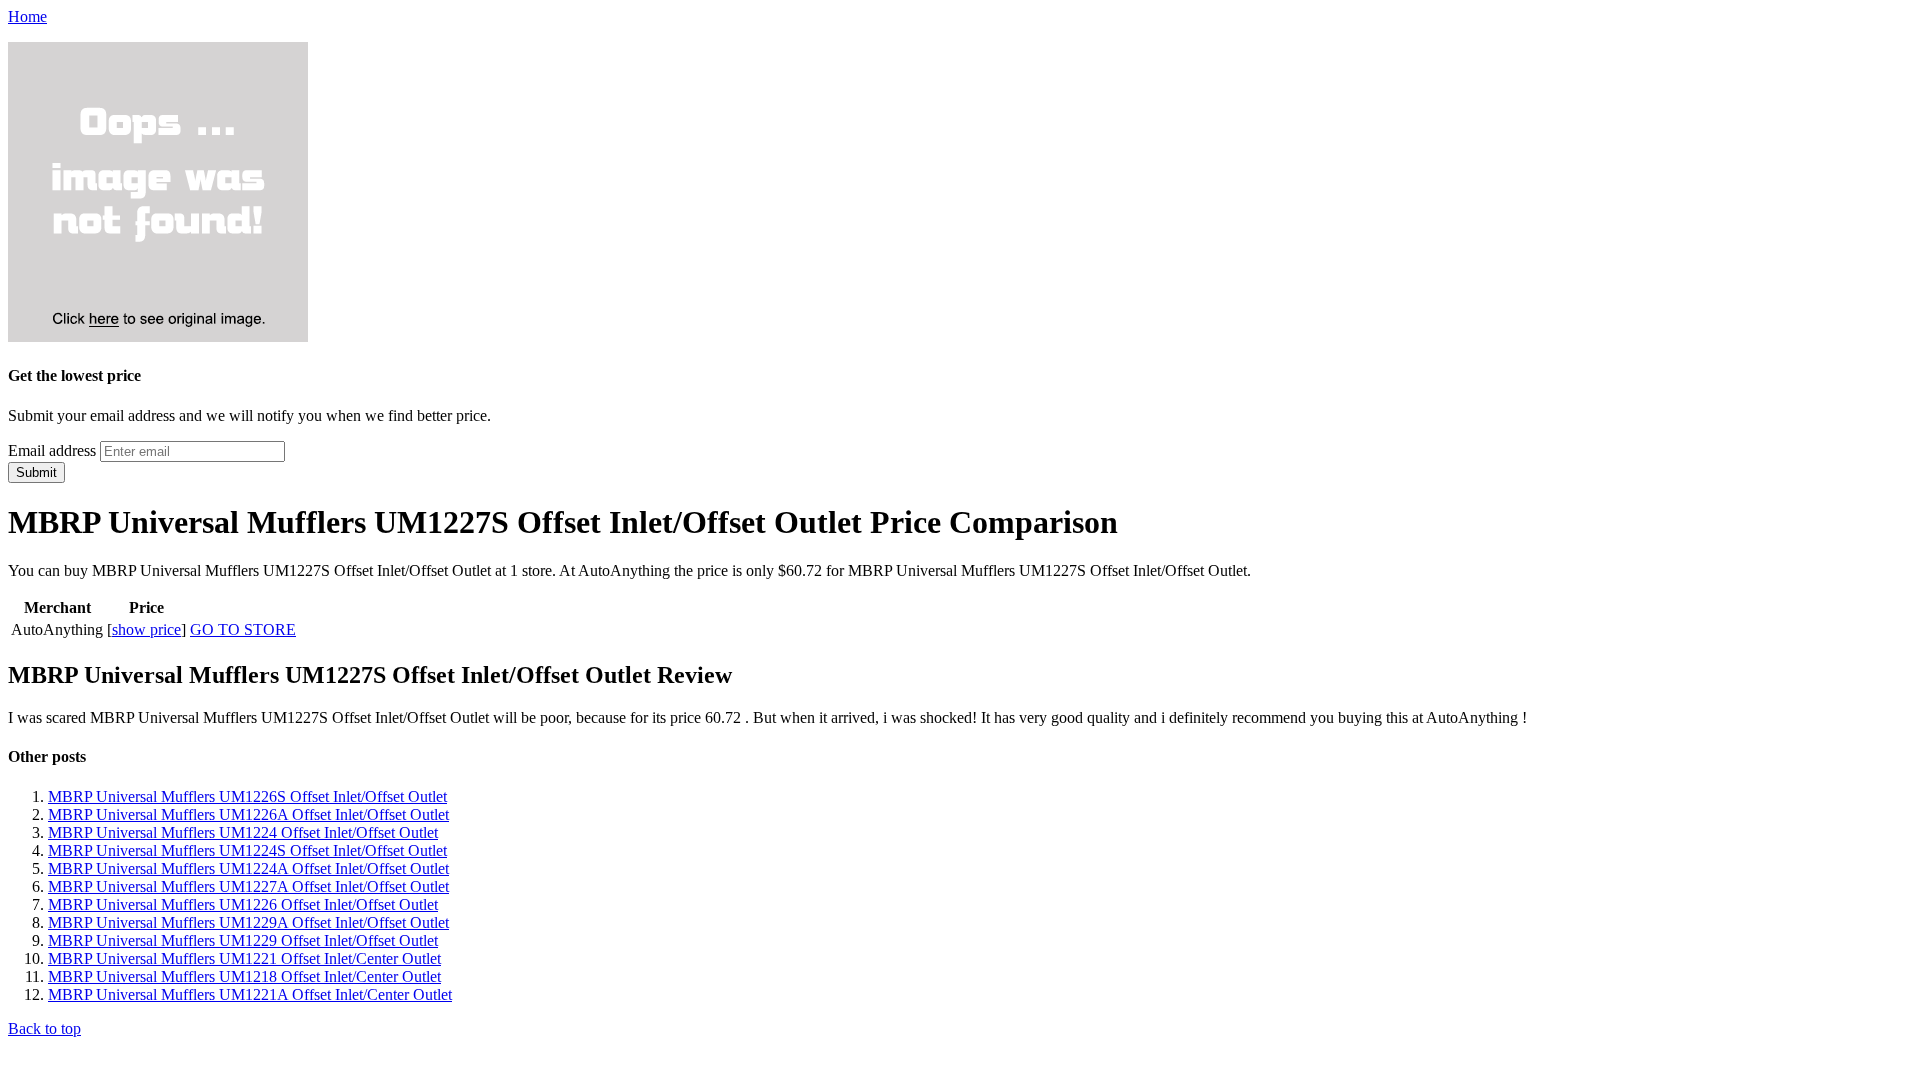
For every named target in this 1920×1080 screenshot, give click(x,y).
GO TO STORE (243, 629)
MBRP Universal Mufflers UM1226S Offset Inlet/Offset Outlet (247, 796)
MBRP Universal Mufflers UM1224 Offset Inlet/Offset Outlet (243, 832)
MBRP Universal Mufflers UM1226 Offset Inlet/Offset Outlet (243, 904)
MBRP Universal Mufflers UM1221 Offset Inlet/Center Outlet (244, 958)
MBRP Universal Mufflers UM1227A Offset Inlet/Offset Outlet (248, 886)
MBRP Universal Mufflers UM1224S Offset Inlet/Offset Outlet (247, 850)
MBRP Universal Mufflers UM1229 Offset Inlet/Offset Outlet (243, 940)
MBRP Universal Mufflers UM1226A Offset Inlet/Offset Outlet (248, 814)
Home (27, 16)
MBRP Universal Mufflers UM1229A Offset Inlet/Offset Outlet (248, 922)
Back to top (44, 1028)
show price (146, 629)
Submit (36, 472)
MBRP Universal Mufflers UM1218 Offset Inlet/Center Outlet (244, 976)
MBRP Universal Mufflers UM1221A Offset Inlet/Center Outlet (250, 994)
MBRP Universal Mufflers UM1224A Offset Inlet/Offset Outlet (248, 868)
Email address (52, 450)
